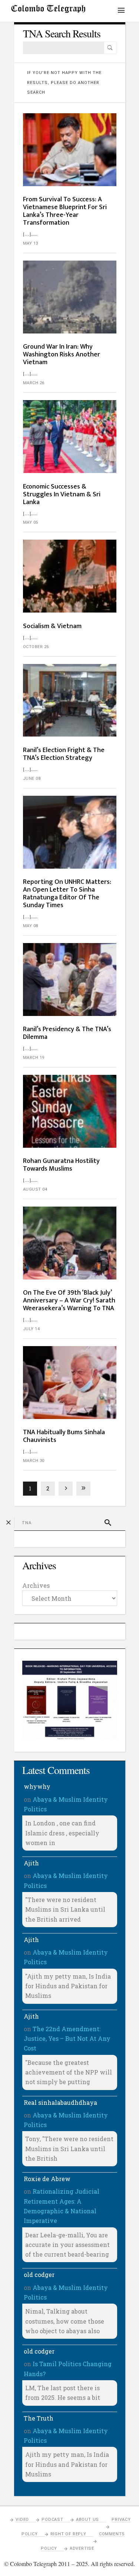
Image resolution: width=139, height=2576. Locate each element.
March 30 (34, 1461)
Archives (36, 1585)
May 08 (31, 926)
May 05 (31, 522)
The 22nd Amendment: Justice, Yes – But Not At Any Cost (67, 2039)
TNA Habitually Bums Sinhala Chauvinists (64, 1436)
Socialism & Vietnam (53, 626)
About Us (87, 2520)
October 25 (36, 647)
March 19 (34, 1058)
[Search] (110, 48)
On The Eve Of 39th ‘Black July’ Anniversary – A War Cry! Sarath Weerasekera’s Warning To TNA (69, 1301)
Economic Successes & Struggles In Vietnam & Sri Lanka (62, 494)
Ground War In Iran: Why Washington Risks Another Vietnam (62, 355)
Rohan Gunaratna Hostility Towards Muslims (61, 1165)
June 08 (32, 779)
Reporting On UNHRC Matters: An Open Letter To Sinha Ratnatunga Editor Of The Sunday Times (67, 894)
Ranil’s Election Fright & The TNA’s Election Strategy (64, 754)
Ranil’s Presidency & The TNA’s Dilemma (67, 1033)
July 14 (32, 1329)
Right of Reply (68, 2534)
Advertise (82, 2548)
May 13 (31, 243)
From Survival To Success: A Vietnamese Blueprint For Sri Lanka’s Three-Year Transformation (65, 211)
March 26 (34, 383)
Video (22, 2520)
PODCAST (52, 2520)
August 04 (35, 1189)
